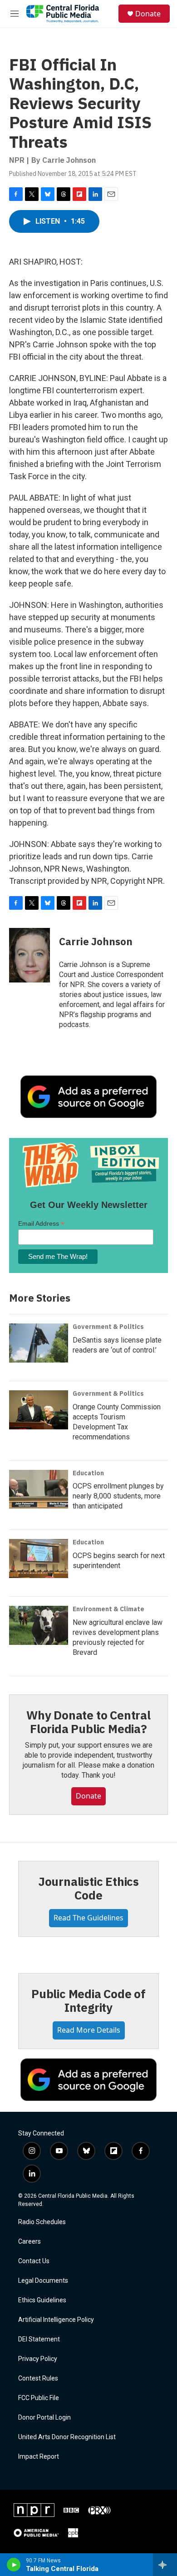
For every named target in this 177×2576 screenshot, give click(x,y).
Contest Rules (38, 2378)
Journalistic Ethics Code (88, 1888)
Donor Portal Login (44, 2418)
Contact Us (34, 2261)
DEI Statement (39, 2339)
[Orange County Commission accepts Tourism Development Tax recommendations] (39, 1410)
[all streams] (165, 2565)
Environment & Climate (108, 1609)
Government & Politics (108, 1327)
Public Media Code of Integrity (88, 2000)
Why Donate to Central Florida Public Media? (88, 1722)
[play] (14, 2565)
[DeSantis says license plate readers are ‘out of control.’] (39, 1343)
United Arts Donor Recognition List (67, 2437)
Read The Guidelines (88, 1918)
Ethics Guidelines (42, 2300)
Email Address (41, 1224)
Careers (29, 2242)
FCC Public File (39, 2398)
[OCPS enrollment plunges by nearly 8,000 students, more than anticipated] (39, 1489)
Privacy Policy (38, 2359)
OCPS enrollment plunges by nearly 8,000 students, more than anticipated (118, 1496)
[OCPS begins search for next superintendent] (39, 1559)
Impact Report (39, 2457)
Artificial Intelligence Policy (56, 2320)
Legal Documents (43, 2281)
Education (88, 1473)
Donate (148, 14)
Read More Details (89, 2030)
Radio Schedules (42, 2222)
